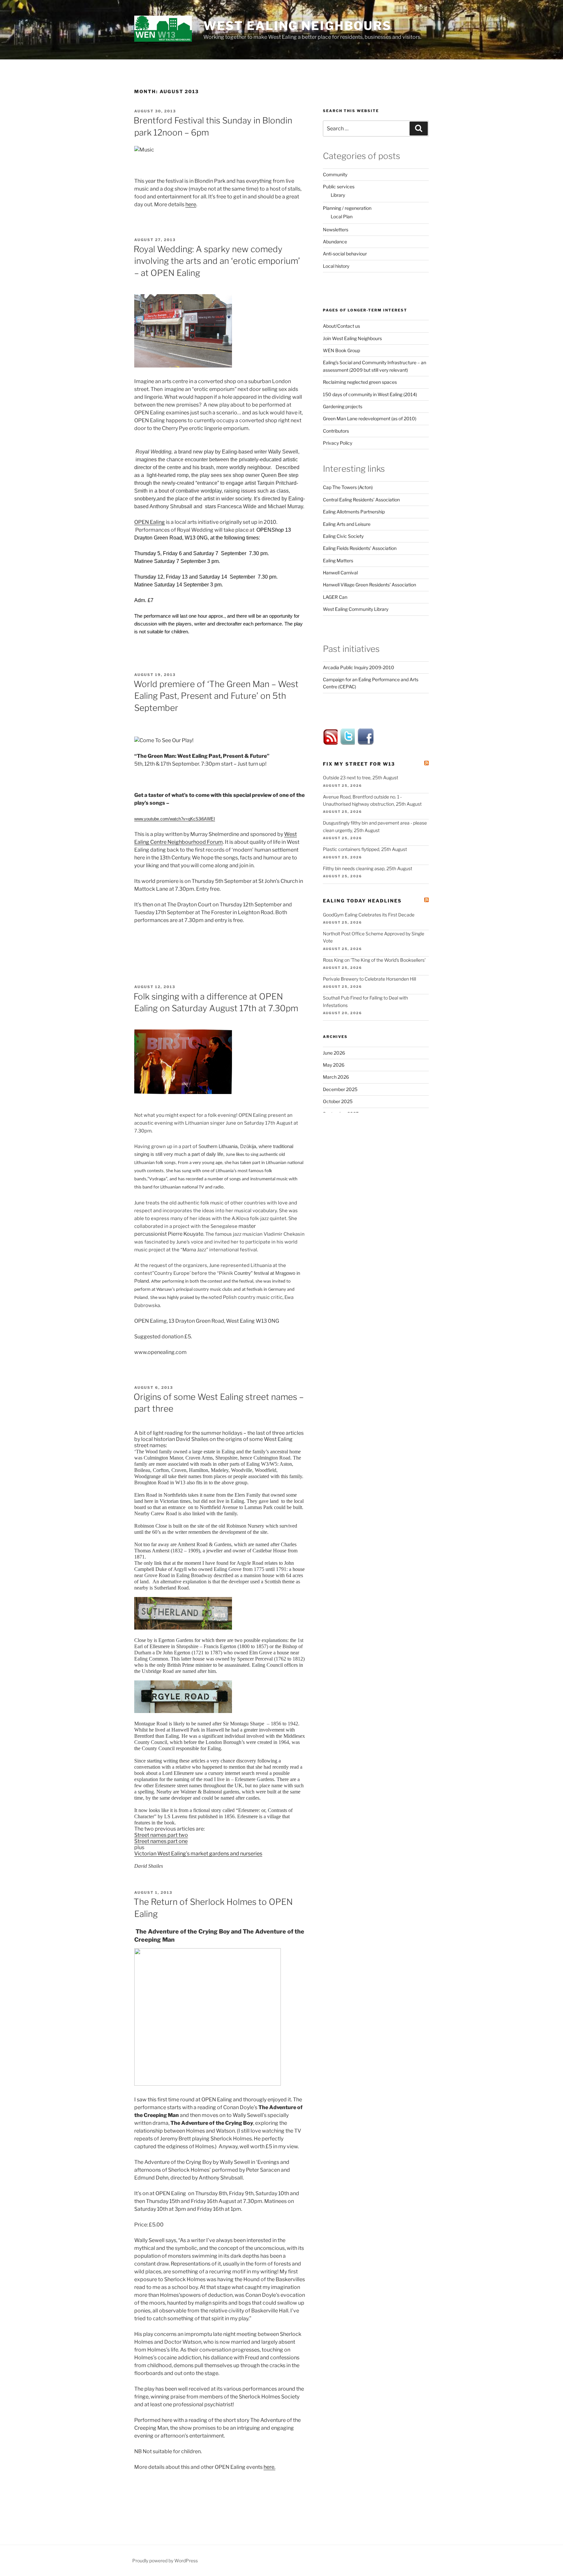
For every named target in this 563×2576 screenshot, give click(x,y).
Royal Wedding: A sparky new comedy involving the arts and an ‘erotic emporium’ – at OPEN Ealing (217, 261)
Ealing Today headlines (362, 901)
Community (335, 174)
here (191, 204)
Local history (336, 266)
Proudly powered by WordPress (165, 2561)
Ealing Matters (338, 561)
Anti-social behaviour (345, 254)
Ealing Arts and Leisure (347, 524)
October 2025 (338, 1101)
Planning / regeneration (347, 208)
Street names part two (161, 1835)
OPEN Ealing (150, 522)
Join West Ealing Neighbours (352, 338)
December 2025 (340, 1089)
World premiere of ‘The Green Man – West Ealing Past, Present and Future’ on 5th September (216, 696)
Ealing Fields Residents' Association (360, 548)
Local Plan (342, 216)
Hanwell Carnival (340, 573)
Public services (339, 187)
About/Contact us (341, 326)
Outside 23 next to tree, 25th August (361, 777)
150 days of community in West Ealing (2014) (370, 394)
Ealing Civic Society (343, 536)
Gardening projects (343, 406)
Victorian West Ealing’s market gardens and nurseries (198, 1854)
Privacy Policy (338, 443)
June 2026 (334, 1053)
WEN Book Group (341, 350)
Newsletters (336, 230)
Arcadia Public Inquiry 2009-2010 (359, 667)
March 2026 (336, 1077)
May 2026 (334, 1065)
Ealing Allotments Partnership (354, 512)
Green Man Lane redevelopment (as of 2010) (370, 418)
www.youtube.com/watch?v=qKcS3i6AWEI (175, 819)
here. (269, 2467)
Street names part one (161, 1841)
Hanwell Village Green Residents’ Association (369, 585)
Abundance (335, 242)
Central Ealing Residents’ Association (361, 500)
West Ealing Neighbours (297, 26)
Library (338, 195)
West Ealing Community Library (356, 609)
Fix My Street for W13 (359, 764)
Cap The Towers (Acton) (348, 487)
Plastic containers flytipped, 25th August (365, 849)
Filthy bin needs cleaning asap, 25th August (368, 868)
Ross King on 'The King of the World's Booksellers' (374, 960)
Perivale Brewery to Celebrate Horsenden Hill (369, 979)
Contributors (336, 431)
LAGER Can (335, 597)
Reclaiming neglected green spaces (360, 382)
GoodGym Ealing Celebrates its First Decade (369, 915)
